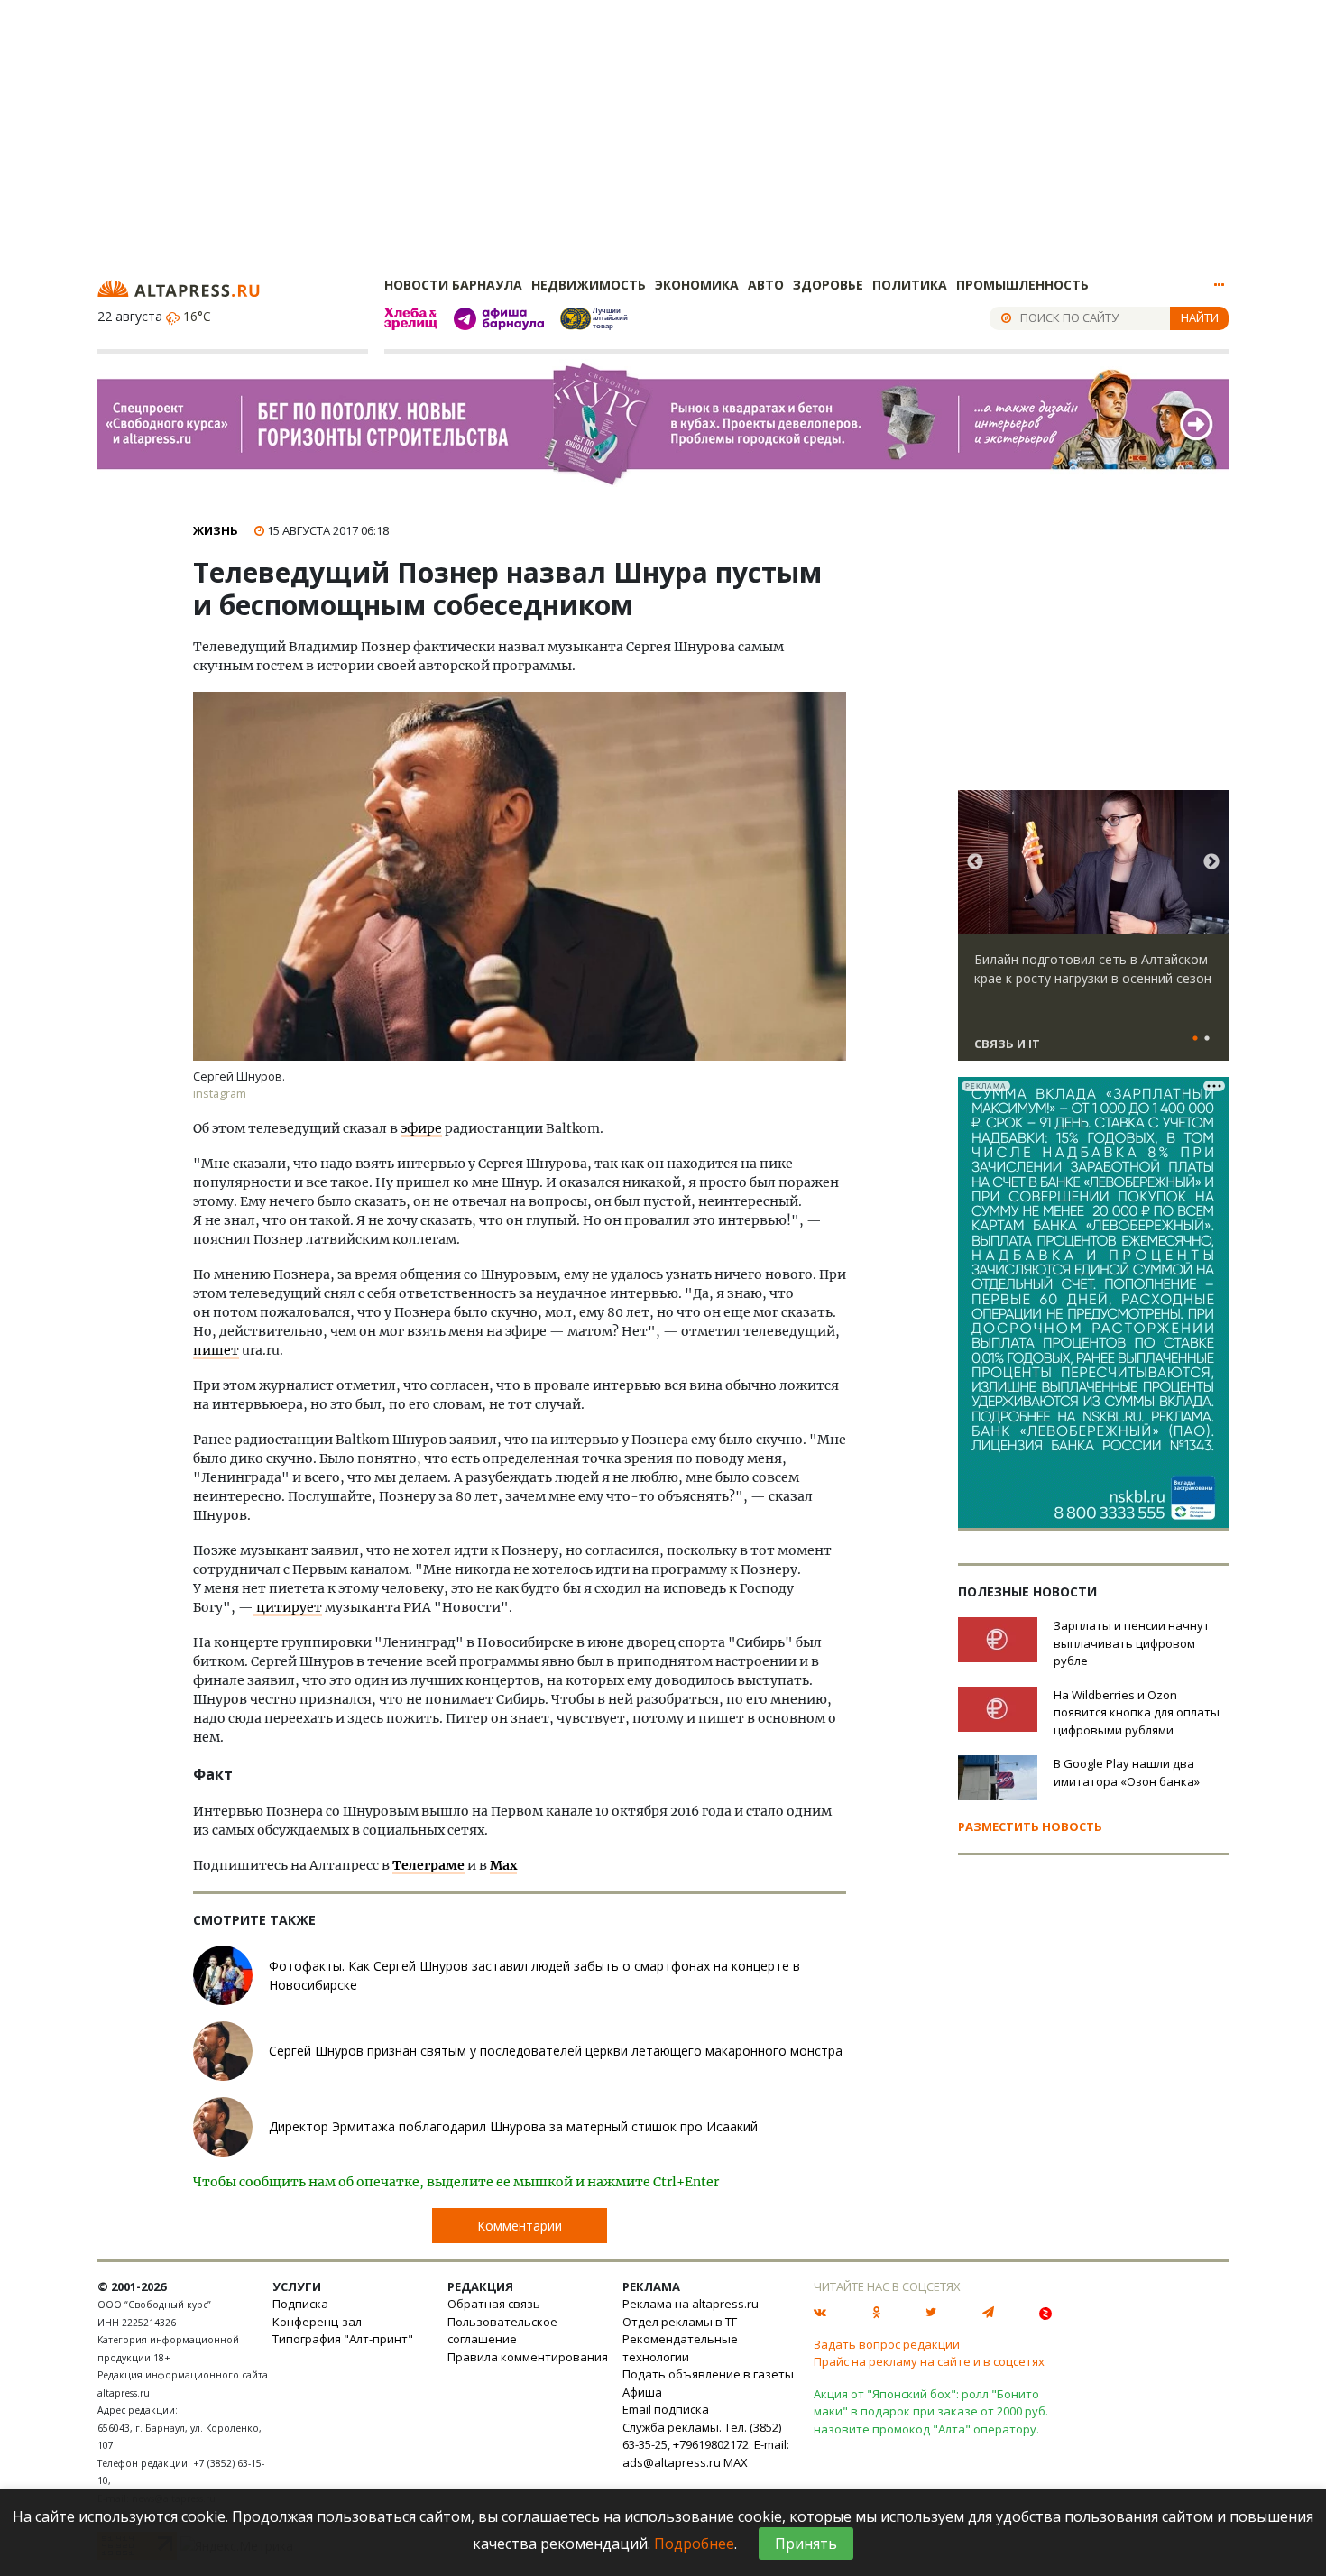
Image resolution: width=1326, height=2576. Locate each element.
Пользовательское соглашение (502, 2331)
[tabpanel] (1093, 934)
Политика (910, 285)
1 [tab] (1195, 1039)
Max (503, 1865)
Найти (1200, 317)
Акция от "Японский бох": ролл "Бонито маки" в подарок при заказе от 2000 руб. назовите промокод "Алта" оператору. (931, 2411)
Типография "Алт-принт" (343, 2339)
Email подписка (666, 2409)
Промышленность (1022, 285)
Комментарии (520, 2226)
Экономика (697, 285)
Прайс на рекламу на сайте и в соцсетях (929, 2361)
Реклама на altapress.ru (691, 2304)
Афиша (642, 2392)
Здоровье (828, 285)
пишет (216, 1350)
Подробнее (694, 2544)
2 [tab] (1207, 1039)
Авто (766, 285)
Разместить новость (1030, 1826)
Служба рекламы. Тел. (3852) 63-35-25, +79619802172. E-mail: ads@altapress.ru (706, 2445)
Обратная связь (494, 2304)
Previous (975, 862)
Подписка (300, 2304)
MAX (736, 2462)
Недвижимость (589, 285)
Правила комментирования (528, 2357)
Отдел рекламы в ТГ (680, 2322)
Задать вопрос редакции (887, 2344)
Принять (806, 2544)
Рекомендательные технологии (680, 2348)
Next (1211, 862)
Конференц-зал (317, 2322)
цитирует (288, 1607)
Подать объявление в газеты (708, 2374)
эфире (421, 1128)
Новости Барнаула (453, 285)
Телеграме (428, 1865)
